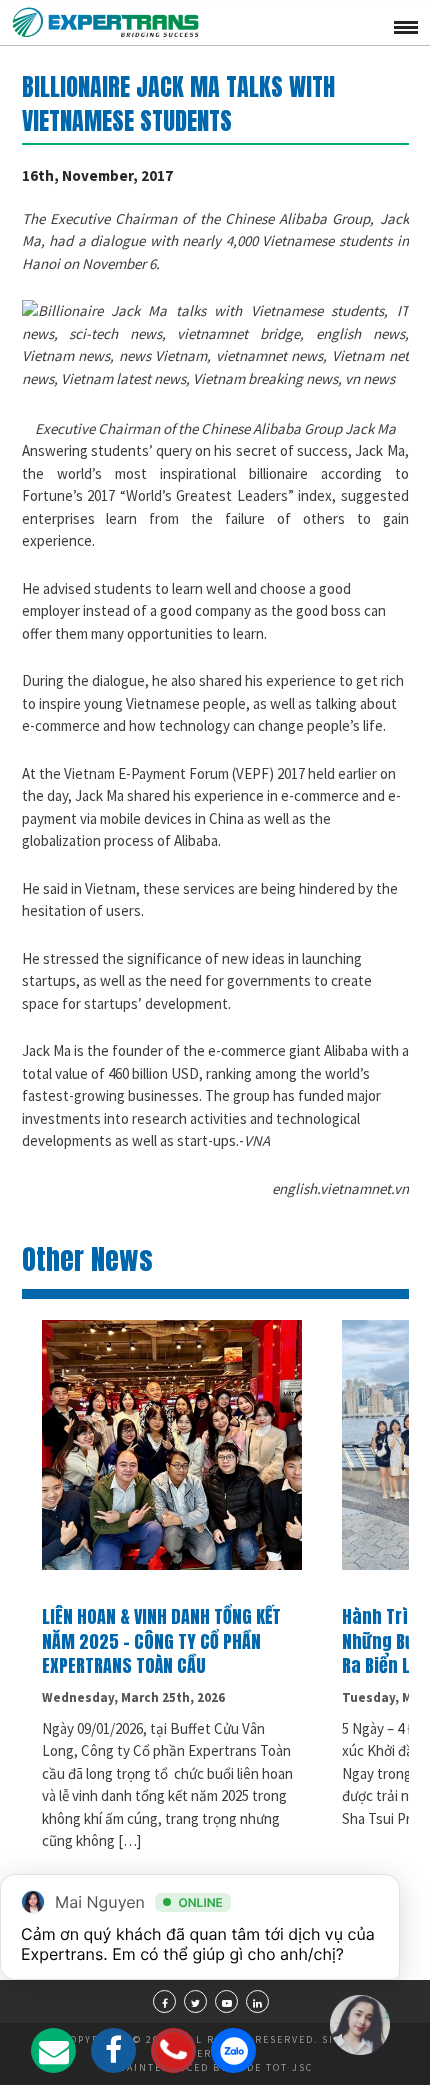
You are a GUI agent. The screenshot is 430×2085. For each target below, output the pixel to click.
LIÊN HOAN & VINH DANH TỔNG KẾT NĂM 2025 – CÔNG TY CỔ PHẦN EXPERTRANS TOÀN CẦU (161, 1641)
